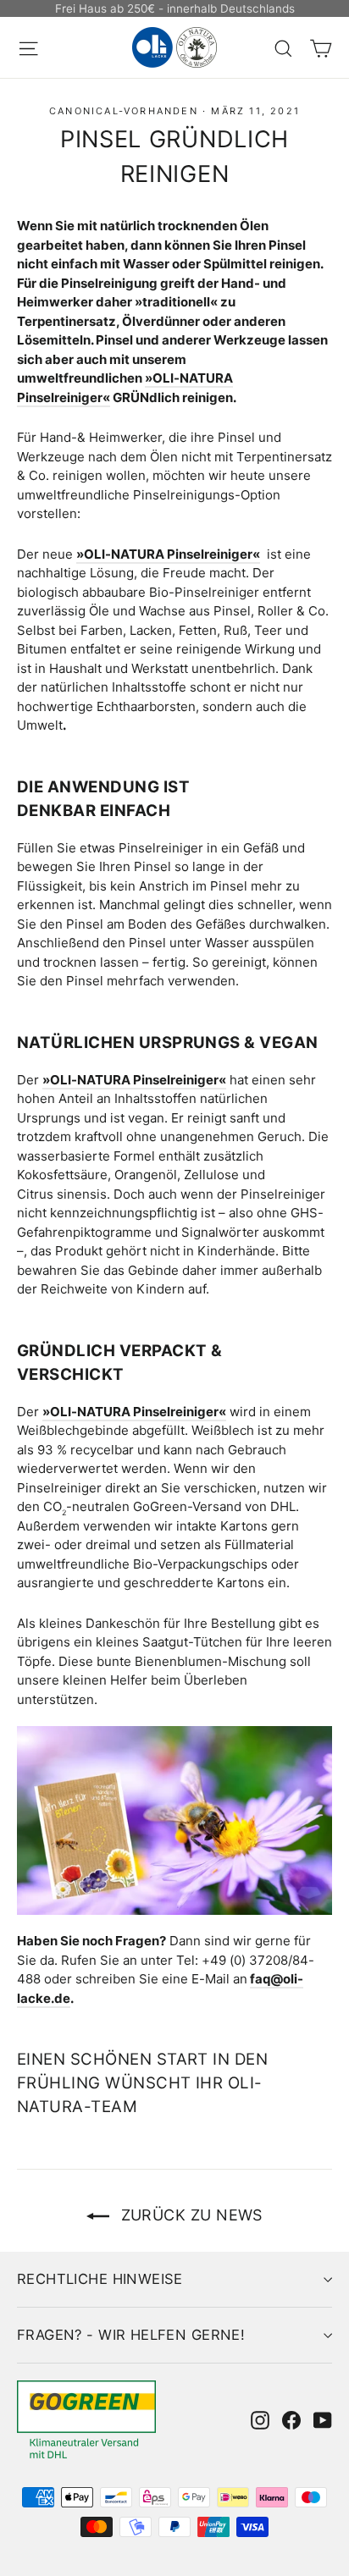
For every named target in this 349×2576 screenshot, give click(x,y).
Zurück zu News (189, 2215)
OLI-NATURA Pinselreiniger (168, 554)
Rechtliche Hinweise (100, 2279)
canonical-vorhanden (124, 111)
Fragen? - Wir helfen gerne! (131, 2335)
